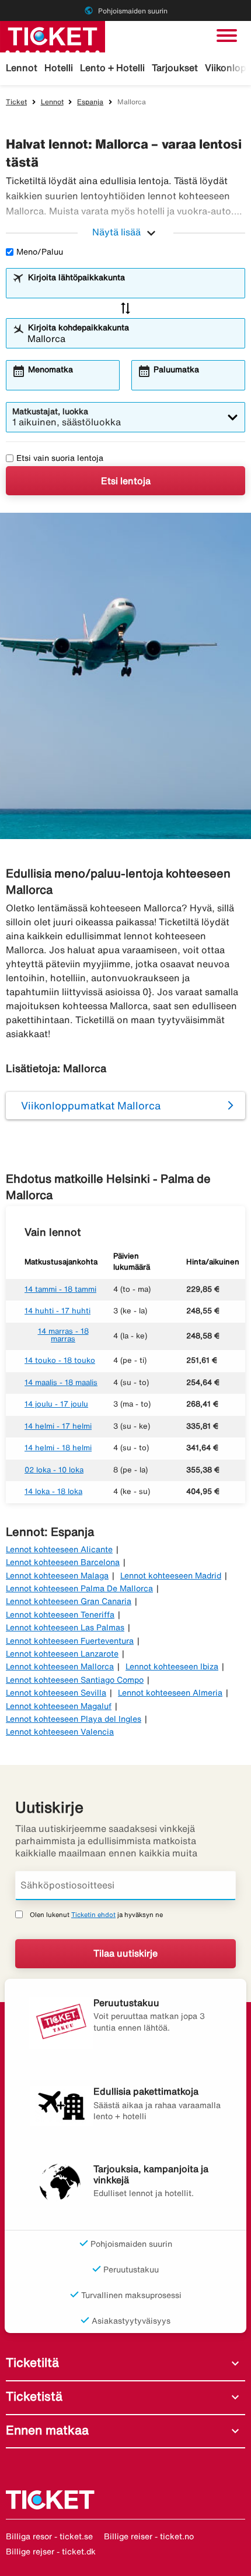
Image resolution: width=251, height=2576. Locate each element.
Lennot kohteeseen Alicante (59, 1549)
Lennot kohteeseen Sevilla (56, 1693)
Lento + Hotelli (112, 68)
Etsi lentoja (126, 481)
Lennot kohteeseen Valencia (60, 1732)
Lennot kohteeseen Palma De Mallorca (79, 1588)
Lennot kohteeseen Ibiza (172, 1666)
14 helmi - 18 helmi (58, 1448)
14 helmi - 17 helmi (58, 1426)
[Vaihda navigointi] (227, 36)
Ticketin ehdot (93, 1914)
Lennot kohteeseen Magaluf (59, 1706)
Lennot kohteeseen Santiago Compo (75, 1680)
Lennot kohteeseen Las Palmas (65, 1627)
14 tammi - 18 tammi (60, 1289)
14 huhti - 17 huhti (57, 1311)
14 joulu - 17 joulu (56, 1404)
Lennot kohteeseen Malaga (57, 1576)
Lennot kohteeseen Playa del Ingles (74, 1719)
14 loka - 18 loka (53, 1491)
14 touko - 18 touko (60, 1360)
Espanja (90, 102)
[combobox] (133, 288)
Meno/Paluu (40, 252)
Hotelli (59, 68)
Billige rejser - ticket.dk (51, 2552)
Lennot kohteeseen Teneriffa (60, 1615)
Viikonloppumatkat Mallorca (91, 1105)
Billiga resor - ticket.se (49, 2536)
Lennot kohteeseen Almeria (170, 1693)
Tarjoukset (175, 68)
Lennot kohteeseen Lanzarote (62, 1654)
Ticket (16, 102)
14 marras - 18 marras (63, 1335)
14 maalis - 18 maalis (61, 1382)
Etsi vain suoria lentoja (60, 458)
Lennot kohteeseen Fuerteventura (70, 1641)
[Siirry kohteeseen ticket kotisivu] (53, 36)
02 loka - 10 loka (54, 1470)
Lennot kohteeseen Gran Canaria (69, 1601)
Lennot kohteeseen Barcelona (63, 1562)
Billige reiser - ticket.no (149, 2536)
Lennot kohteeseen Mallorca (60, 1666)
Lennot (22, 68)
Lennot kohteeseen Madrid (171, 1576)
